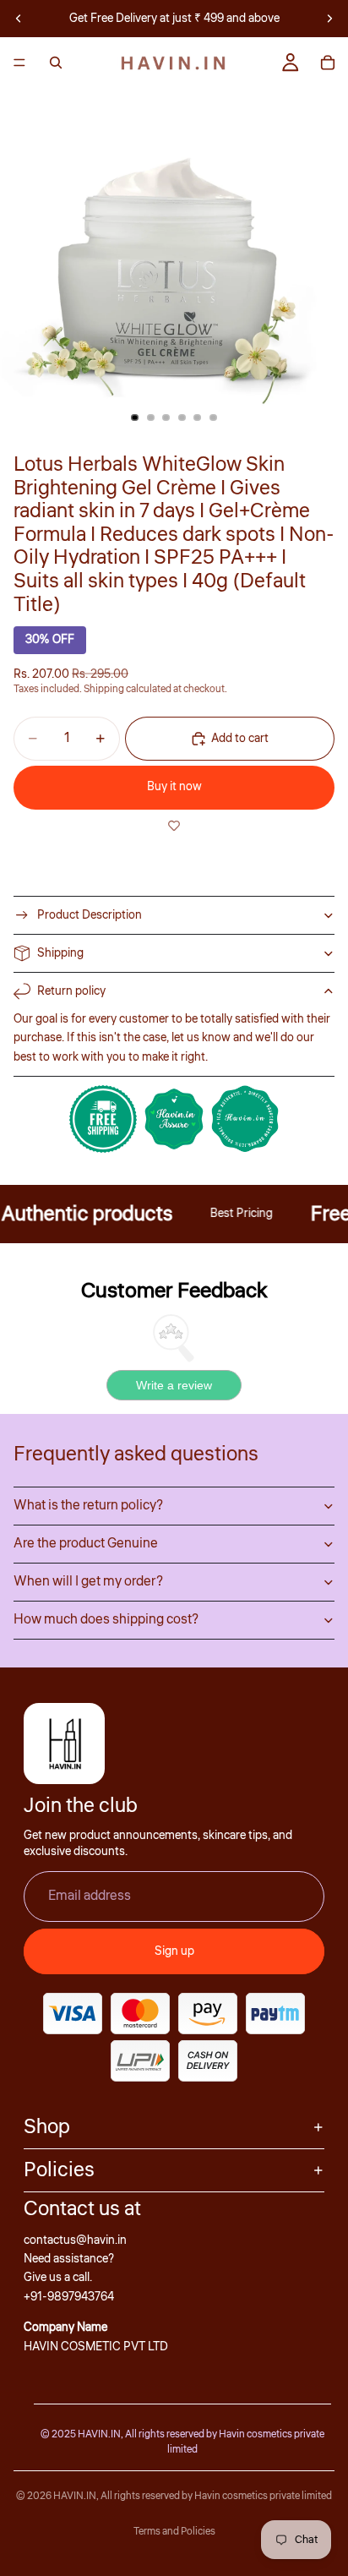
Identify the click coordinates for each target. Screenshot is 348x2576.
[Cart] (328, 63)
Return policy (71, 991)
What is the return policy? (88, 1505)
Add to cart (240, 739)
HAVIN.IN (75, 2496)
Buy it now (174, 787)
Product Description (90, 915)
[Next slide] (329, 19)
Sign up (174, 1951)
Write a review (174, 1385)
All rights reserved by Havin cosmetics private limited (216, 2496)
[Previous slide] (19, 19)
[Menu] (19, 63)
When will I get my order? (88, 1581)
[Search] (56, 63)
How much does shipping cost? (106, 1619)
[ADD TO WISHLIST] (174, 827)
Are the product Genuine (86, 1543)
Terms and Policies (174, 2532)
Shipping (60, 953)
